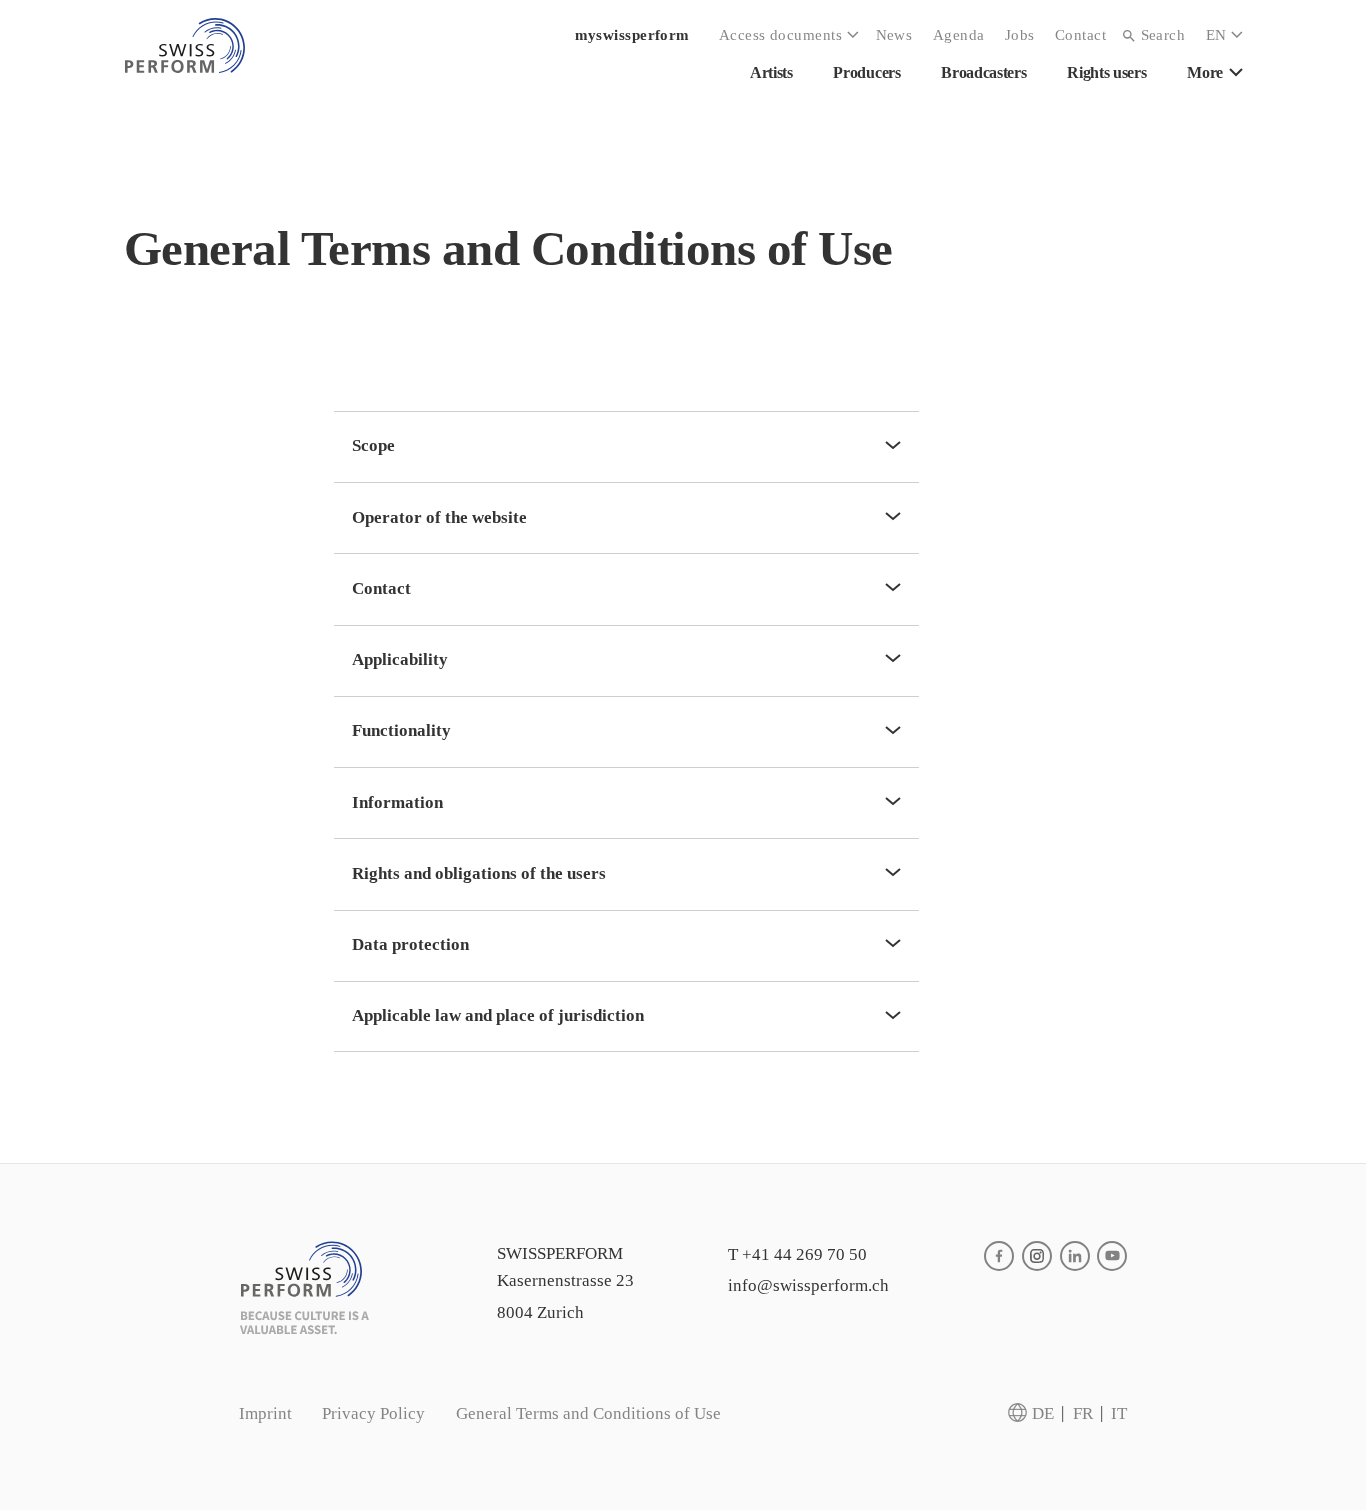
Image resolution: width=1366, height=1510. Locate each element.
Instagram (1037, 1256)
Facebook (999, 1256)
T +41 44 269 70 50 (797, 1254)
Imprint (265, 1413)
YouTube (1112, 1256)
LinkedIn (1075, 1256)
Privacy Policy (373, 1413)
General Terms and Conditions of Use (588, 1413)
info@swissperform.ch (808, 1285)
